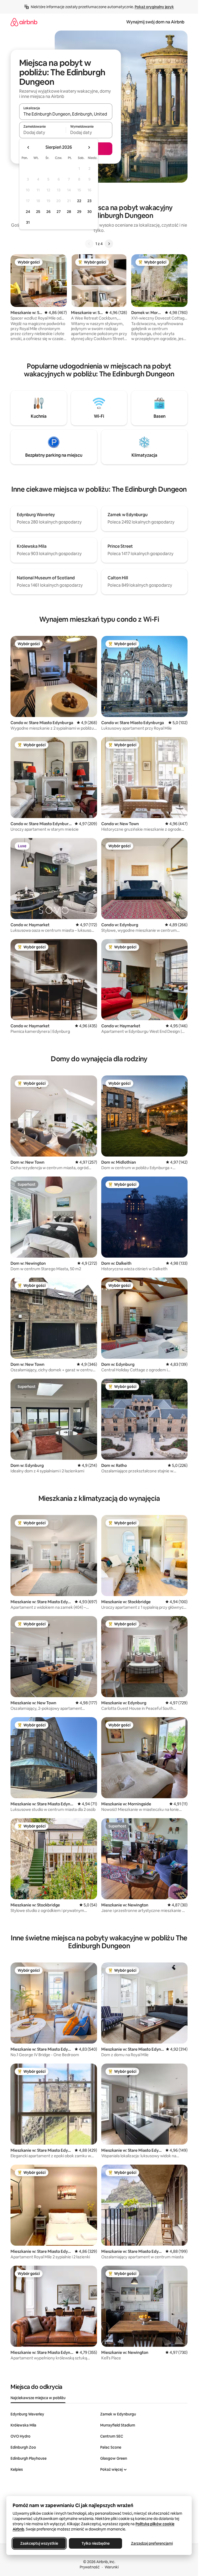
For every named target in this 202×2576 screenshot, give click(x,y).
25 (38, 212)
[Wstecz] (89, 244)
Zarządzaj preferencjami (152, 2543)
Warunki (112, 2567)
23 (89, 201)
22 (79, 201)
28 (69, 212)
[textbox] (42, 132)
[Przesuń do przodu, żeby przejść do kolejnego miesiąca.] (89, 147)
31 (28, 222)
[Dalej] (109, 244)
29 (79, 212)
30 (90, 212)
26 (48, 212)
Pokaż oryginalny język (154, 7)
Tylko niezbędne (96, 2543)
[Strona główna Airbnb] (24, 22)
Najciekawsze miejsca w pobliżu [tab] (38, 2398)
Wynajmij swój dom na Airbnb (155, 22)
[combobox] (66, 114)
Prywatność (90, 2567)
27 (59, 212)
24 (28, 212)
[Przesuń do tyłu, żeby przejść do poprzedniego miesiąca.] (28, 147)
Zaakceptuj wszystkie (39, 2543)
